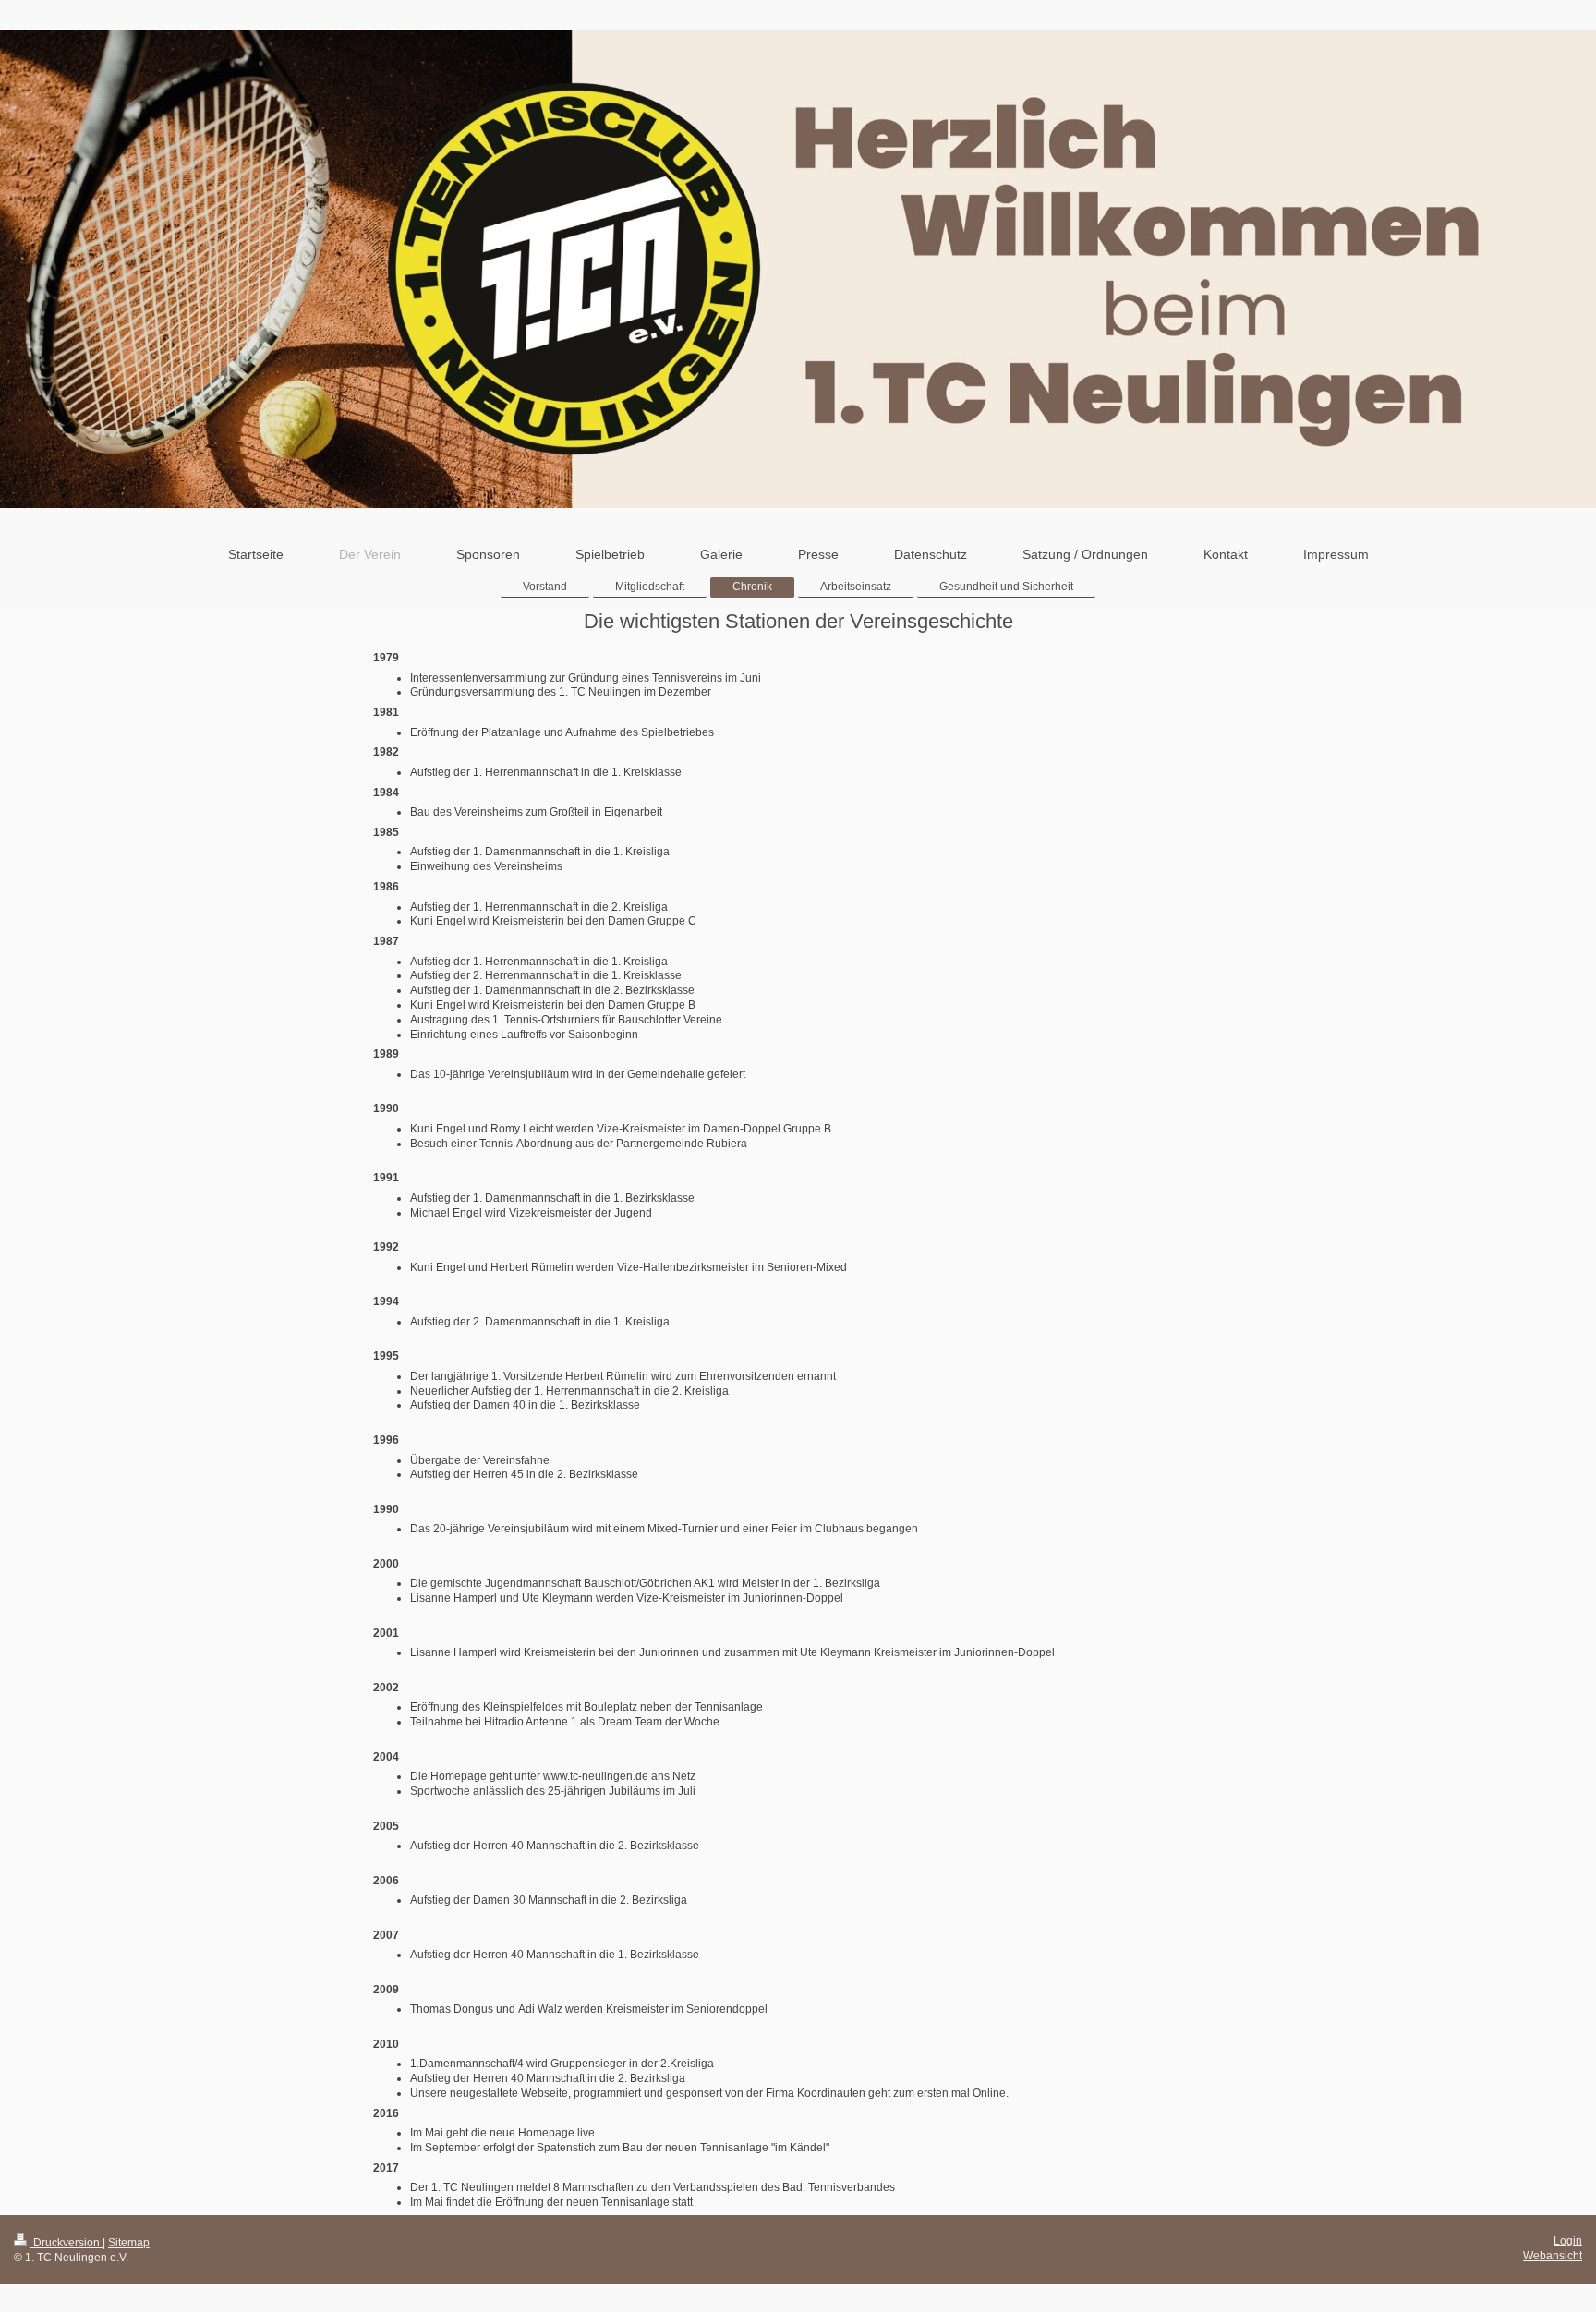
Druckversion (66, 2242)
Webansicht (1553, 2255)
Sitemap (129, 2242)
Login (1568, 2240)
